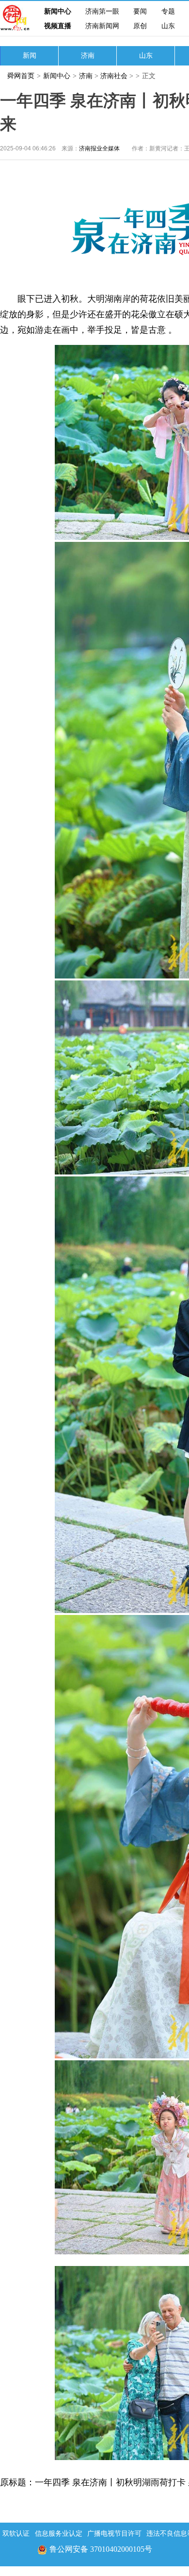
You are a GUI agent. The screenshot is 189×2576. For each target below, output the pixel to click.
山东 (168, 26)
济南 (88, 56)
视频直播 (58, 26)
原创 (140, 26)
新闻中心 (58, 11)
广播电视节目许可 (114, 2534)
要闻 (140, 11)
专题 (168, 11)
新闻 (30, 56)
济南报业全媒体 (99, 148)
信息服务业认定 (59, 2534)
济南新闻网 (102, 26)
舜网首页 (21, 76)
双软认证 (16, 2534)
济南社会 (114, 76)
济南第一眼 (102, 11)
